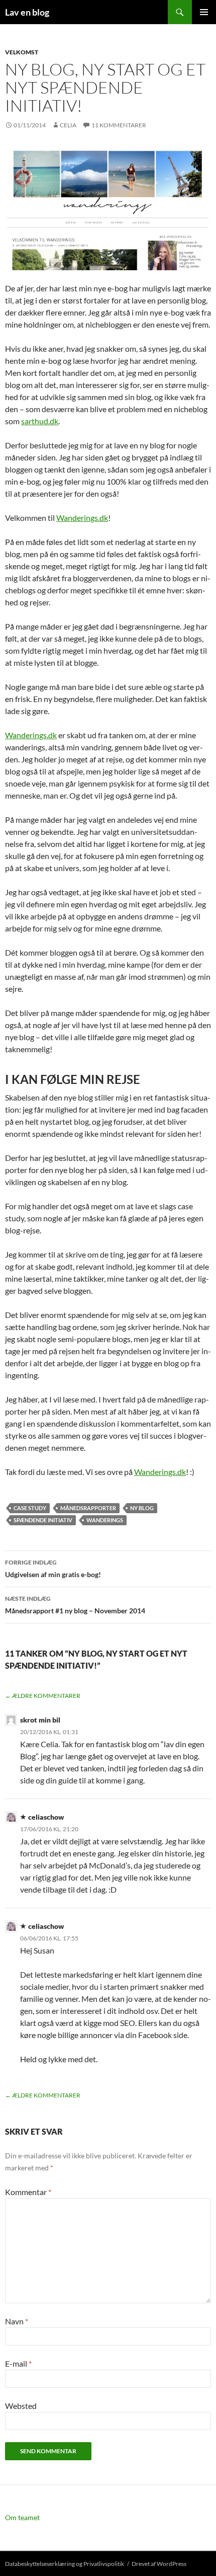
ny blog (142, 1508)
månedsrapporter (88, 1508)
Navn (17, 2321)
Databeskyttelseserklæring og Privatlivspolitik (65, 2564)
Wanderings (105, 1520)
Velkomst (22, 52)
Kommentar (28, 2192)
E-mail (18, 2363)
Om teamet (22, 2517)
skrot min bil (40, 1720)
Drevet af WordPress (159, 2564)
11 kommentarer (119, 125)
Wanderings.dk (82, 518)
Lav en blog (27, 12)
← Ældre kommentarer (43, 1696)
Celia (68, 125)
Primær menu (204, 12)
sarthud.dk (40, 421)
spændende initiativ (43, 1520)
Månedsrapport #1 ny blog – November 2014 (75, 1605)
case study (30, 1508)
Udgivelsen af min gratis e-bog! (53, 1569)
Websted (21, 2406)
